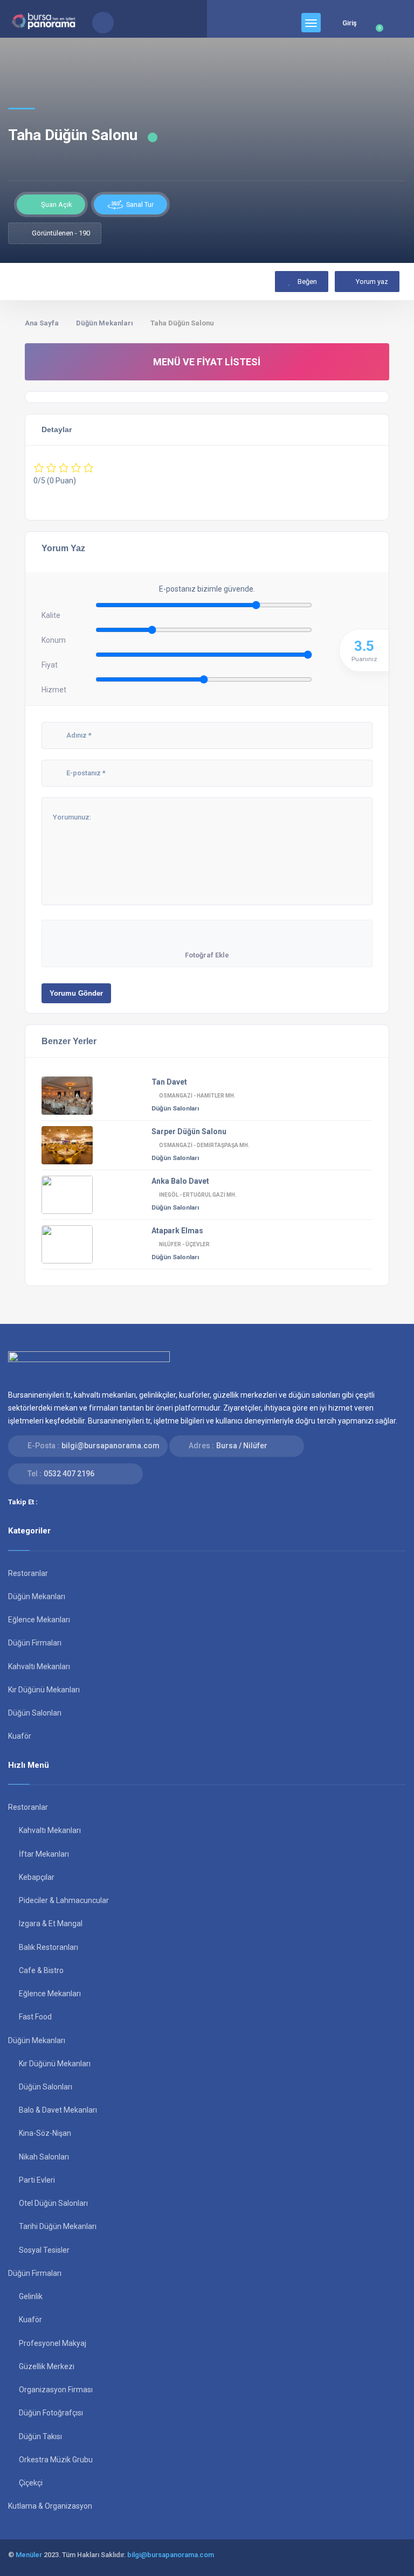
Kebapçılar (37, 1877)
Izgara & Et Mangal (51, 1924)
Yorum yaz (372, 282)
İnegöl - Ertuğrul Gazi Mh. (198, 1195)
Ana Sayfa (42, 323)
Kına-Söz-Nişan (45, 2133)
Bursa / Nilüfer (242, 1446)
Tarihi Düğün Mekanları (58, 2226)
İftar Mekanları (44, 1854)
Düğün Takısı (40, 2436)
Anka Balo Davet (180, 1181)
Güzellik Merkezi (47, 2366)
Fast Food (35, 2017)
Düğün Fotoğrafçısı (51, 2413)
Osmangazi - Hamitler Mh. (197, 1096)
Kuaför (20, 1736)
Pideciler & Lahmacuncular (64, 1900)
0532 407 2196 (69, 1474)
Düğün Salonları (175, 1108)
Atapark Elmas (177, 1231)
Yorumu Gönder (76, 993)
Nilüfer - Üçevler (184, 1244)
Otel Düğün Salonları (53, 2203)
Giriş (350, 23)
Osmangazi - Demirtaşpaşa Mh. (204, 1145)
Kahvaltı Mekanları (39, 1667)
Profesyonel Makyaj (53, 2343)
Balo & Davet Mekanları (58, 2110)
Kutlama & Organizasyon (50, 2506)
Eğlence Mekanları (39, 1620)
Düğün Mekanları (105, 323)
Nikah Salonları (44, 2157)
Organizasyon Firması (56, 2390)
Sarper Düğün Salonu (189, 1131)
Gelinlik (31, 2296)
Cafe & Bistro (41, 1970)
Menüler (29, 2555)
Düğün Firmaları (35, 1643)
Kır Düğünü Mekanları (44, 1690)
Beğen (306, 282)
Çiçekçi (31, 2483)
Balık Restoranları (49, 1947)
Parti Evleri (37, 2180)
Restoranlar (28, 1573)
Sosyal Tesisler (44, 2250)
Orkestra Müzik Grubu (56, 2460)
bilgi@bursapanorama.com (111, 1446)
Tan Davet (169, 1082)
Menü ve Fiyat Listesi (207, 362)
